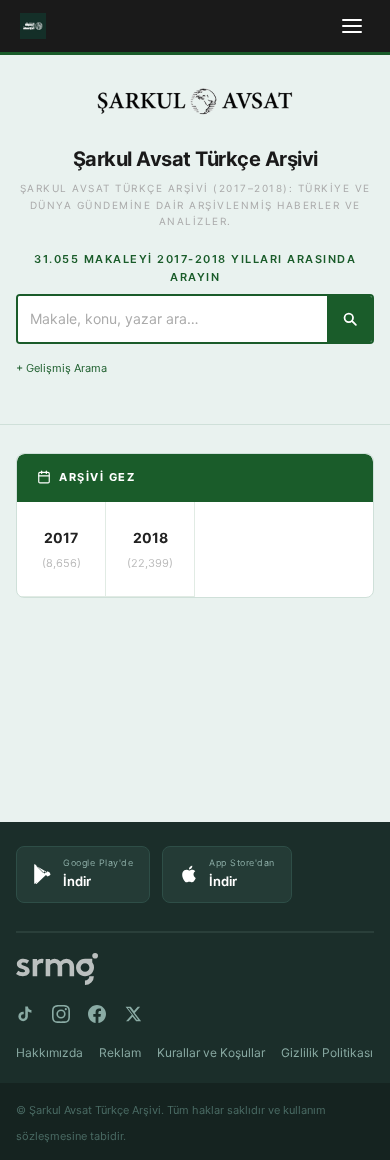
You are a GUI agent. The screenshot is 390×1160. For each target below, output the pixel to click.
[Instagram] (61, 1014)
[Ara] (349, 319)
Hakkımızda (49, 1052)
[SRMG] (57, 969)
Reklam (120, 1052)
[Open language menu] (352, 26)
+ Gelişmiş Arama (61, 368)
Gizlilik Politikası (327, 1052)
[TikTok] (25, 1014)
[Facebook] (97, 1014)
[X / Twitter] (133, 1014)
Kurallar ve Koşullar (211, 1052)
